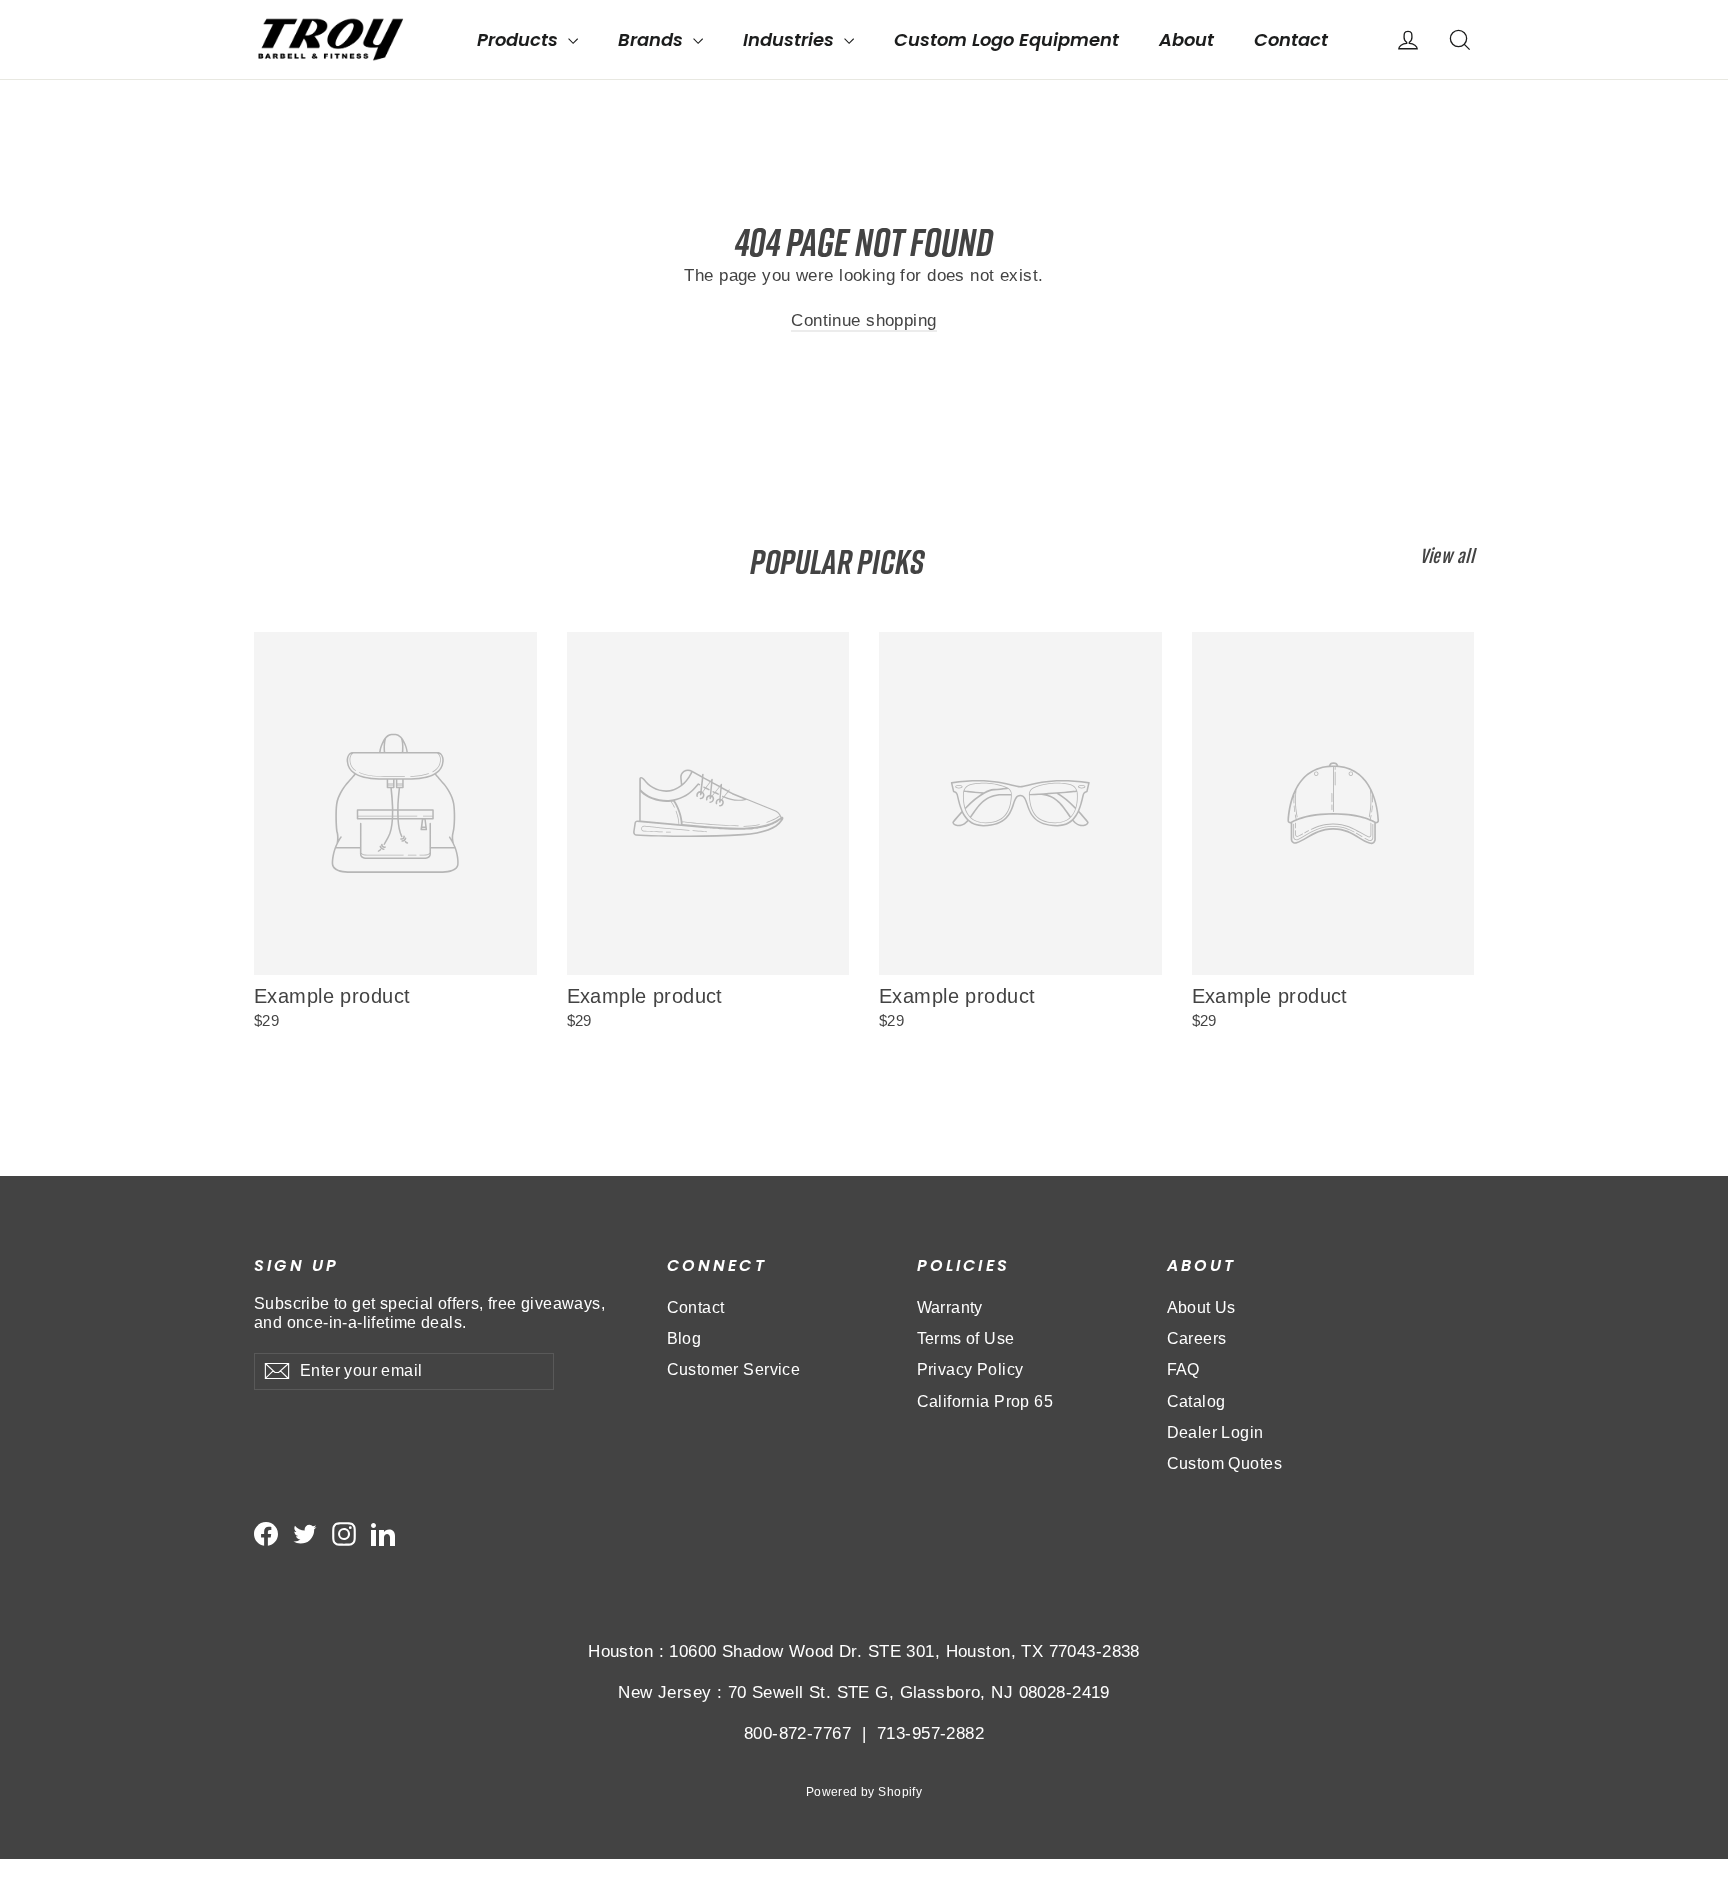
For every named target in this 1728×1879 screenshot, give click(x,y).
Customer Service (734, 1369)
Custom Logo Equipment (1006, 39)
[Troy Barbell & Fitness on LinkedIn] (383, 1534)
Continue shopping (863, 320)
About (1186, 39)
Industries (791, 39)
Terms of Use (966, 1338)
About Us (1201, 1307)
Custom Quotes (1225, 1463)
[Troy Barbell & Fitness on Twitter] (305, 1534)
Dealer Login (1215, 1432)
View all (1447, 556)
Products (520, 39)
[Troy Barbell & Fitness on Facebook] (266, 1534)
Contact (1291, 39)
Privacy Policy (970, 1369)
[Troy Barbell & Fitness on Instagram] (344, 1534)
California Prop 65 (985, 1401)
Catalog (1196, 1401)
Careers (1197, 1338)
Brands (653, 39)
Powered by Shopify (864, 1792)
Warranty (950, 1307)
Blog (684, 1338)
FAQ (1183, 1369)
